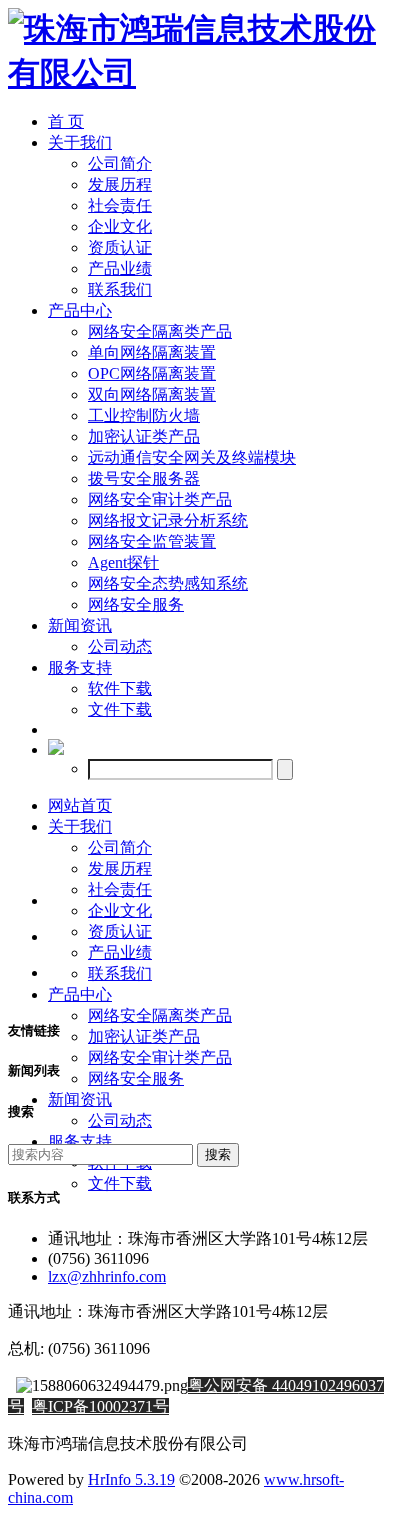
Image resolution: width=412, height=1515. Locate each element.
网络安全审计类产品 (160, 499)
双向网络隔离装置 (152, 394)
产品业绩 (120, 268)
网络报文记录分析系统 (168, 520)
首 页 (66, 121)
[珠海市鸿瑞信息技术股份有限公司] (206, 73)
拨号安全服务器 (144, 478)
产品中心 (80, 310)
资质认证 (120, 247)
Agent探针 (123, 562)
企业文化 (120, 226)
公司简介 (120, 163)
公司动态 (120, 646)
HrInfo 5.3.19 (131, 1479)
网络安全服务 (136, 604)
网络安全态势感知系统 (168, 583)
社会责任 (120, 205)
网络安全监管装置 (152, 541)
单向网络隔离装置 (152, 352)
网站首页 (80, 805)
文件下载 (120, 709)
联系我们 (120, 289)
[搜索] (56, 749)
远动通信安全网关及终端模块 (192, 457)
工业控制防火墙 (144, 415)
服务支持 (80, 667)
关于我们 (80, 142)
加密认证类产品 (144, 436)
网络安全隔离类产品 (160, 331)
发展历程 (120, 184)
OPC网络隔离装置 (152, 373)
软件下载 (120, 688)
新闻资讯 (80, 625)
